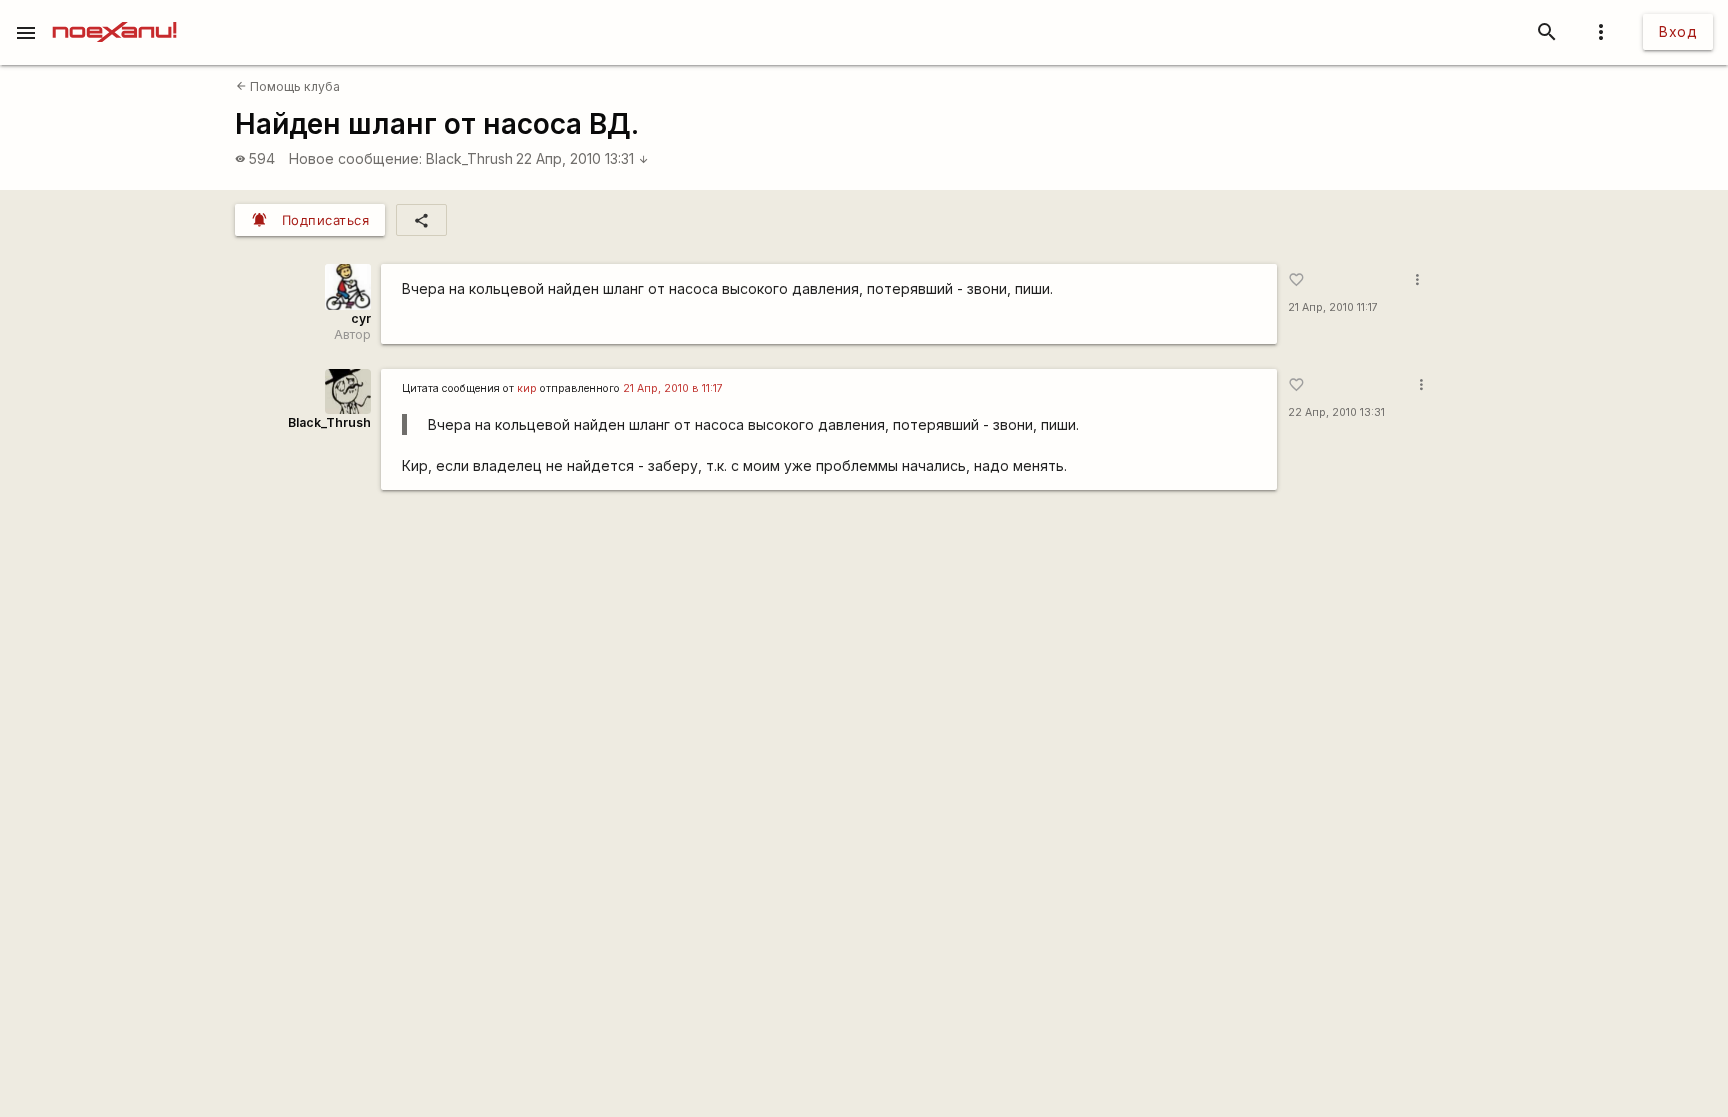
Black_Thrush (469, 158)
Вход (1678, 31)
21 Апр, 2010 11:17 (1333, 307)
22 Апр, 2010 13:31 (582, 158)
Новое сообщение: (355, 158)
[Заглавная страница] (114, 14)
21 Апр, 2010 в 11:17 (673, 388)
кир (527, 388)
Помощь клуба (288, 86)
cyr (361, 318)
